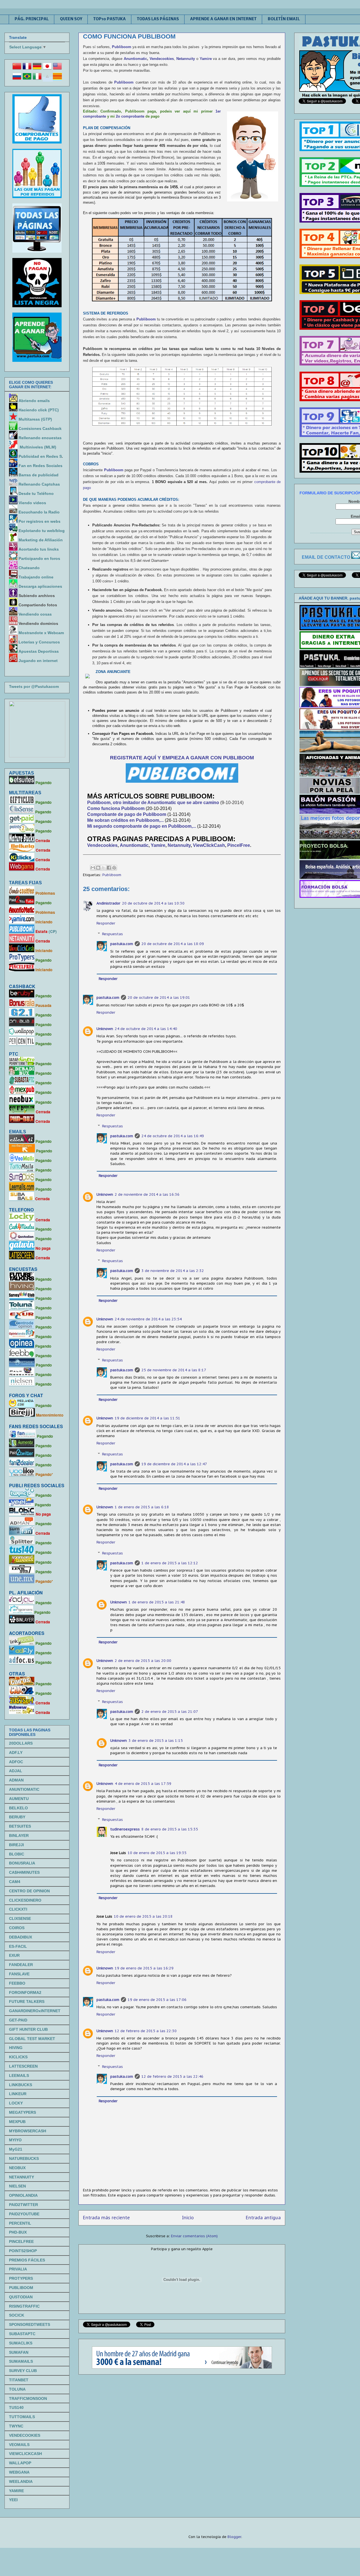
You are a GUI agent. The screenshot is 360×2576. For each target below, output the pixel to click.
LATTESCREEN (23, 2066)
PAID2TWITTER (23, 2205)
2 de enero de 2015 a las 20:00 (143, 1661)
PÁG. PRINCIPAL (32, 19)
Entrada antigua (263, 2218)
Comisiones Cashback (40, 428)
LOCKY (16, 2103)
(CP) (53, 931)
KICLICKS (18, 2057)
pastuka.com (122, 944)
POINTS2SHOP (23, 2251)
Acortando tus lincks (39, 549)
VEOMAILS (19, 2445)
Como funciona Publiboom (116, 808)
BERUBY (17, 1817)
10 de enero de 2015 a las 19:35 (157, 1853)
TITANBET (19, 2380)
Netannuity (179, 845)
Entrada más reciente (106, 2218)
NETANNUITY (22, 2177)
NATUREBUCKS (24, 2158)
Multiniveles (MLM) (38, 447)
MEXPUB (17, 2122)
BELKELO (18, 1808)
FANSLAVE (19, 1974)
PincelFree (239, 845)
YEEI (13, 2500)
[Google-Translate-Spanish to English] (57, 69)
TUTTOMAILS (22, 2417)
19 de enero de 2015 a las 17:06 (157, 2000)
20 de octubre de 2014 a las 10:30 (153, 903)
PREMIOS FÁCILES (27, 2260)
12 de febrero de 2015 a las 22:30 (146, 2031)
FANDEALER (21, 1965)
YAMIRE (16, 2491)
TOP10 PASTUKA (110, 19)
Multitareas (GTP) (35, 419)
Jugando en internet (38, 661)
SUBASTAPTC (22, 2334)
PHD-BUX (18, 2232)
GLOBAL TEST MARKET (32, 2039)
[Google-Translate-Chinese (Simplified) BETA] (17, 69)
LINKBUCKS (21, 2085)
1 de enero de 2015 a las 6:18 (142, 1507)
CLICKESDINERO (25, 1900)
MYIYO (15, 2140)
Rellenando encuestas (40, 438)
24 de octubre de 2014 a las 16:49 (173, 1136)
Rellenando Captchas (39, 484)
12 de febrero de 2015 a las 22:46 (172, 2076)
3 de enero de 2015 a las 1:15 (156, 1741)
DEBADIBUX (21, 1937)
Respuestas (112, 934)
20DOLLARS (21, 1743)
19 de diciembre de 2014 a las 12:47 (174, 1464)
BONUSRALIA (22, 1863)
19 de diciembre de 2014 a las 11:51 (148, 1418)
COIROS (17, 1928)
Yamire (206, 59)
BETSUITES (20, 1826)
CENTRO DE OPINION (29, 1891)
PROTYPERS (21, 2278)
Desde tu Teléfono (36, 493)
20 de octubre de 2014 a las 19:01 (159, 998)
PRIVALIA (18, 2269)
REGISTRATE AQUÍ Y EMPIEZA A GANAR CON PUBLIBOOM (182, 758)
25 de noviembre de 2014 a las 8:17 (174, 1370)
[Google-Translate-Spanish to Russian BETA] (17, 79)
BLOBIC (17, 1854)
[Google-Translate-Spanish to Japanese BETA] (47, 69)
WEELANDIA (21, 2481)
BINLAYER (19, 1835)
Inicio (188, 2218)
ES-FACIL (18, 1946)
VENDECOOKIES (25, 2435)
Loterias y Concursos (39, 642)
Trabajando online (36, 577)
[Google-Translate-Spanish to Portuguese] (27, 79)
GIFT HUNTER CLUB (28, 2029)
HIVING (16, 2048)
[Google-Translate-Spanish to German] (37, 69)
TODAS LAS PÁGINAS (158, 19)
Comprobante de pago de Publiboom (127, 814)
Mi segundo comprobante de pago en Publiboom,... (142, 826)
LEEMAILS (19, 2075)
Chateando (29, 568)
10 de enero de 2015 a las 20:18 (143, 1916)
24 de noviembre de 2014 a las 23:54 (148, 1319)
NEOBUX (17, 2168)
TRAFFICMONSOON (28, 2398)
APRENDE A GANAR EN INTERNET (223, 19)
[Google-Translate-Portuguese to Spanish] (47, 79)
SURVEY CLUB (23, 2371)
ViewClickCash (209, 845)
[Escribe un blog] (98, 868)
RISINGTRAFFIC (24, 2306)
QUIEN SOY (71, 19)
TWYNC (16, 2426)
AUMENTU (19, 1799)
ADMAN (16, 1780)
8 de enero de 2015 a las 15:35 (170, 1829)
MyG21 (16, 2149)
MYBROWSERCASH (28, 2131)
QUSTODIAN (21, 2297)
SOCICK (17, 2315)
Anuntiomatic (135, 59)
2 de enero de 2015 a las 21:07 (170, 1712)
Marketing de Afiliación (41, 540)
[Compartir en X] (103, 868)
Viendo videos (33, 503)
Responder (106, 923)
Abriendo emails (34, 401)
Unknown (105, 1029)
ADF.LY (16, 1753)
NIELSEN (17, 2186)
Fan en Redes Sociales (40, 466)
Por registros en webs (40, 521)
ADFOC (16, 1762)
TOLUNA (17, 2389)
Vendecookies (162, 59)
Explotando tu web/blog (42, 531)
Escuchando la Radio (39, 512)
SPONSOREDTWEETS (30, 2324)
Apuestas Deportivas (39, 651)
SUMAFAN (19, 2352)
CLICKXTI (18, 1909)
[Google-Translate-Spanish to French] (27, 69)
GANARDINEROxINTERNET (35, 2011)
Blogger (234, 2537)
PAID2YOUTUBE (24, 2214)
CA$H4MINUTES (24, 1872)
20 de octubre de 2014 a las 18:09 (173, 944)
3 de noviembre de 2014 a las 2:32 (173, 1271)
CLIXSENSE (20, 1918)
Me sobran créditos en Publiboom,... (126, 820)
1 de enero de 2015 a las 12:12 (170, 1563)
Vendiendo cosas (35, 614)
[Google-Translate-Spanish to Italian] (37, 79)
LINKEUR (18, 2094)
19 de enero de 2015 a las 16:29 (144, 1968)
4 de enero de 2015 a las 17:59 (143, 1784)
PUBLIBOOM (21, 2288)
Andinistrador (108, 903)
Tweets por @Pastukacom (34, 686)
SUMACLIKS (21, 2343)
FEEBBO (17, 1983)
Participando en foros (39, 558)
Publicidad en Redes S (40, 456)
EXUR (14, 1955)
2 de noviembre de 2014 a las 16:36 (147, 1194)
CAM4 (15, 1882)
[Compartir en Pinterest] (114, 868)
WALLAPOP (20, 2463)
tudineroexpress (125, 1829)
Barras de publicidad (39, 475)
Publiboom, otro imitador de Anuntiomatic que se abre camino (153, 803)
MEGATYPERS (22, 2112)
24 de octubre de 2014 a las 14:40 (146, 1029)
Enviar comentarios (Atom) (194, 2236)
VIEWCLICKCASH (25, 2454)
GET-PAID (18, 2020)
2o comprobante (130, 116)
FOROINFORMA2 (25, 1992)
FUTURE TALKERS (27, 2001)
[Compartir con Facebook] (109, 868)
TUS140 (16, 2407)
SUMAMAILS (21, 2361)
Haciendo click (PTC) (39, 410)
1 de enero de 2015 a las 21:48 (157, 1602)
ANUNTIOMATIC (24, 1789)
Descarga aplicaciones (40, 586)
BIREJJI (16, 1845)
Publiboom (122, 47)
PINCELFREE (21, 2241)
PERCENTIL (20, 2223)
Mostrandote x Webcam (41, 633)
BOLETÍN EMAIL (284, 19)
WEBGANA (19, 2472)
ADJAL (16, 1771)
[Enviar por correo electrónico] (93, 868)
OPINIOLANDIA (23, 2195)
